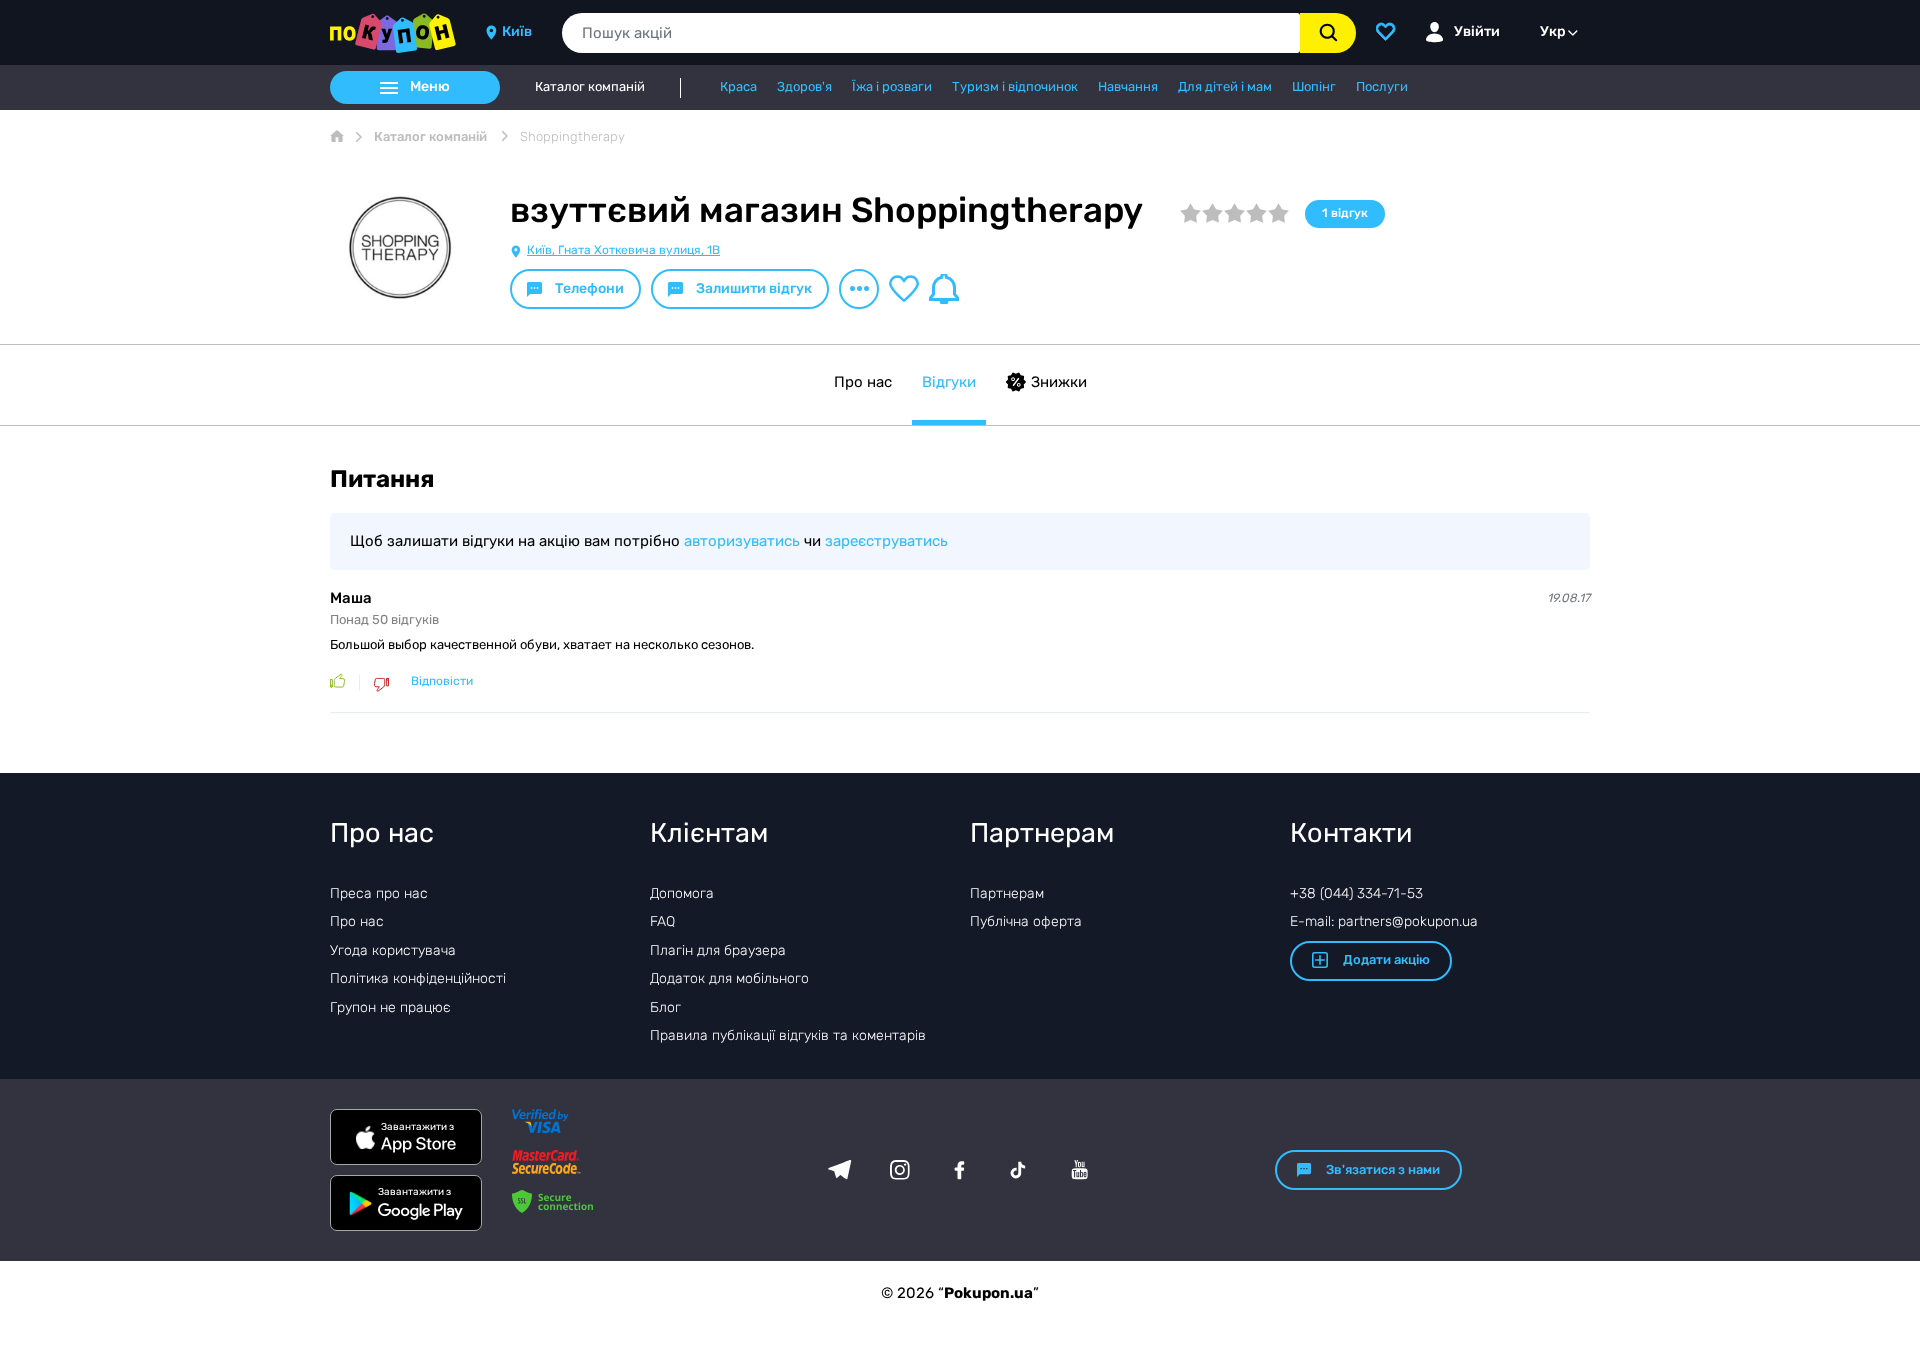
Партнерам (1007, 893)
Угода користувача (393, 950)
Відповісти (442, 681)
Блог (665, 1007)
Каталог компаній (590, 87)
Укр (1553, 31)
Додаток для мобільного (729, 978)
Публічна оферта (1026, 921)
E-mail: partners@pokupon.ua (1384, 921)
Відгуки (949, 382)
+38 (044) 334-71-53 (1356, 893)
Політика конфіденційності (418, 978)
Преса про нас (379, 893)
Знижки (1059, 382)
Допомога (682, 893)
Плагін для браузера (718, 950)
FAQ (662, 921)
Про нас (863, 382)
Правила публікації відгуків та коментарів (788, 1035)
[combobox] (931, 33)
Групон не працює (390, 1007)
